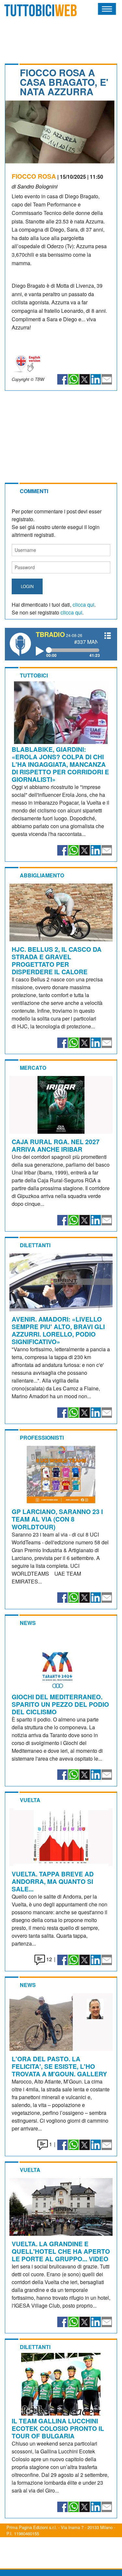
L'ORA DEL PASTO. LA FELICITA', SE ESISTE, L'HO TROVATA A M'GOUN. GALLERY (59, 2066)
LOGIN (27, 586)
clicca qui (83, 605)
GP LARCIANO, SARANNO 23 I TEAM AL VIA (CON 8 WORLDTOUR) (57, 1519)
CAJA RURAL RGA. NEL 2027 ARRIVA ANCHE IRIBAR (56, 1145)
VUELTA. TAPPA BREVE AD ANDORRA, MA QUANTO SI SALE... (53, 1881)
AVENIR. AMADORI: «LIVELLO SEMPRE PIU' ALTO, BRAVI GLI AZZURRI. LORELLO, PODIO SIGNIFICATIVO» (58, 1330)
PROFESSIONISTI (42, 1438)
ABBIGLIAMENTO (42, 875)
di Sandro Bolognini (35, 186)
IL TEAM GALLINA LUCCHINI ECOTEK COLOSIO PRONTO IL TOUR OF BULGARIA (58, 2428)
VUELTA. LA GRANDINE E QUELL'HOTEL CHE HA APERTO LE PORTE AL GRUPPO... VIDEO (61, 2251)
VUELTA (30, 1800)
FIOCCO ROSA (34, 176)
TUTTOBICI (34, 675)
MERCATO (33, 1068)
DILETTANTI (35, 1245)
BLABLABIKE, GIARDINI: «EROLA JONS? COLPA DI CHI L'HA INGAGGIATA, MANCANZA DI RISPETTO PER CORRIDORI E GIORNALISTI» (60, 764)
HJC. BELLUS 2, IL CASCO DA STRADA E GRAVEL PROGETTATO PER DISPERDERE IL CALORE (57, 960)
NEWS (28, 1623)
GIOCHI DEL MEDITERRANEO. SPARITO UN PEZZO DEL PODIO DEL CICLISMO (60, 1704)
